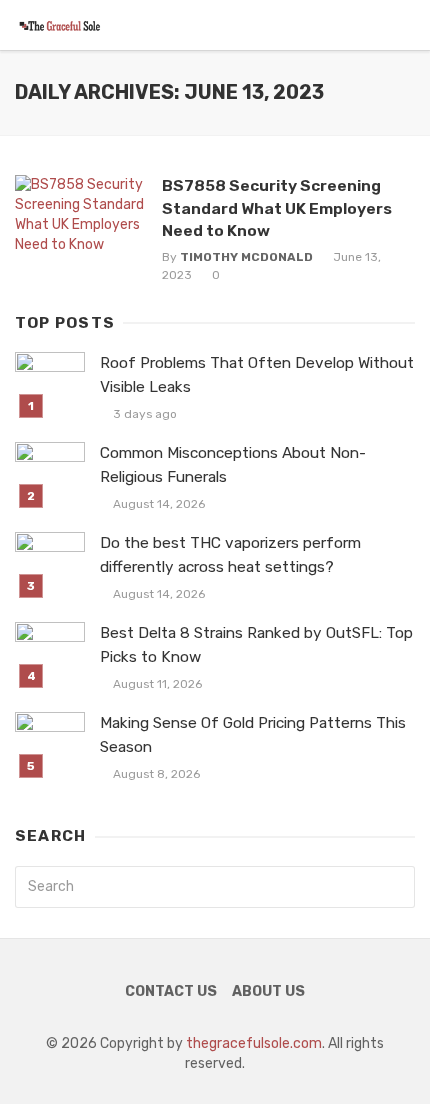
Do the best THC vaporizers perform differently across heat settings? (230, 554)
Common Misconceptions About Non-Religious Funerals (233, 464)
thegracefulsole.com (254, 1043)
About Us (268, 991)
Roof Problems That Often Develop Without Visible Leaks (257, 374)
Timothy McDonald (246, 257)
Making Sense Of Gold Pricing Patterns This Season (253, 734)
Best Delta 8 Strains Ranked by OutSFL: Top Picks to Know (256, 644)
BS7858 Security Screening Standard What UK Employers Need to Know (277, 207)
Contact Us (171, 991)
